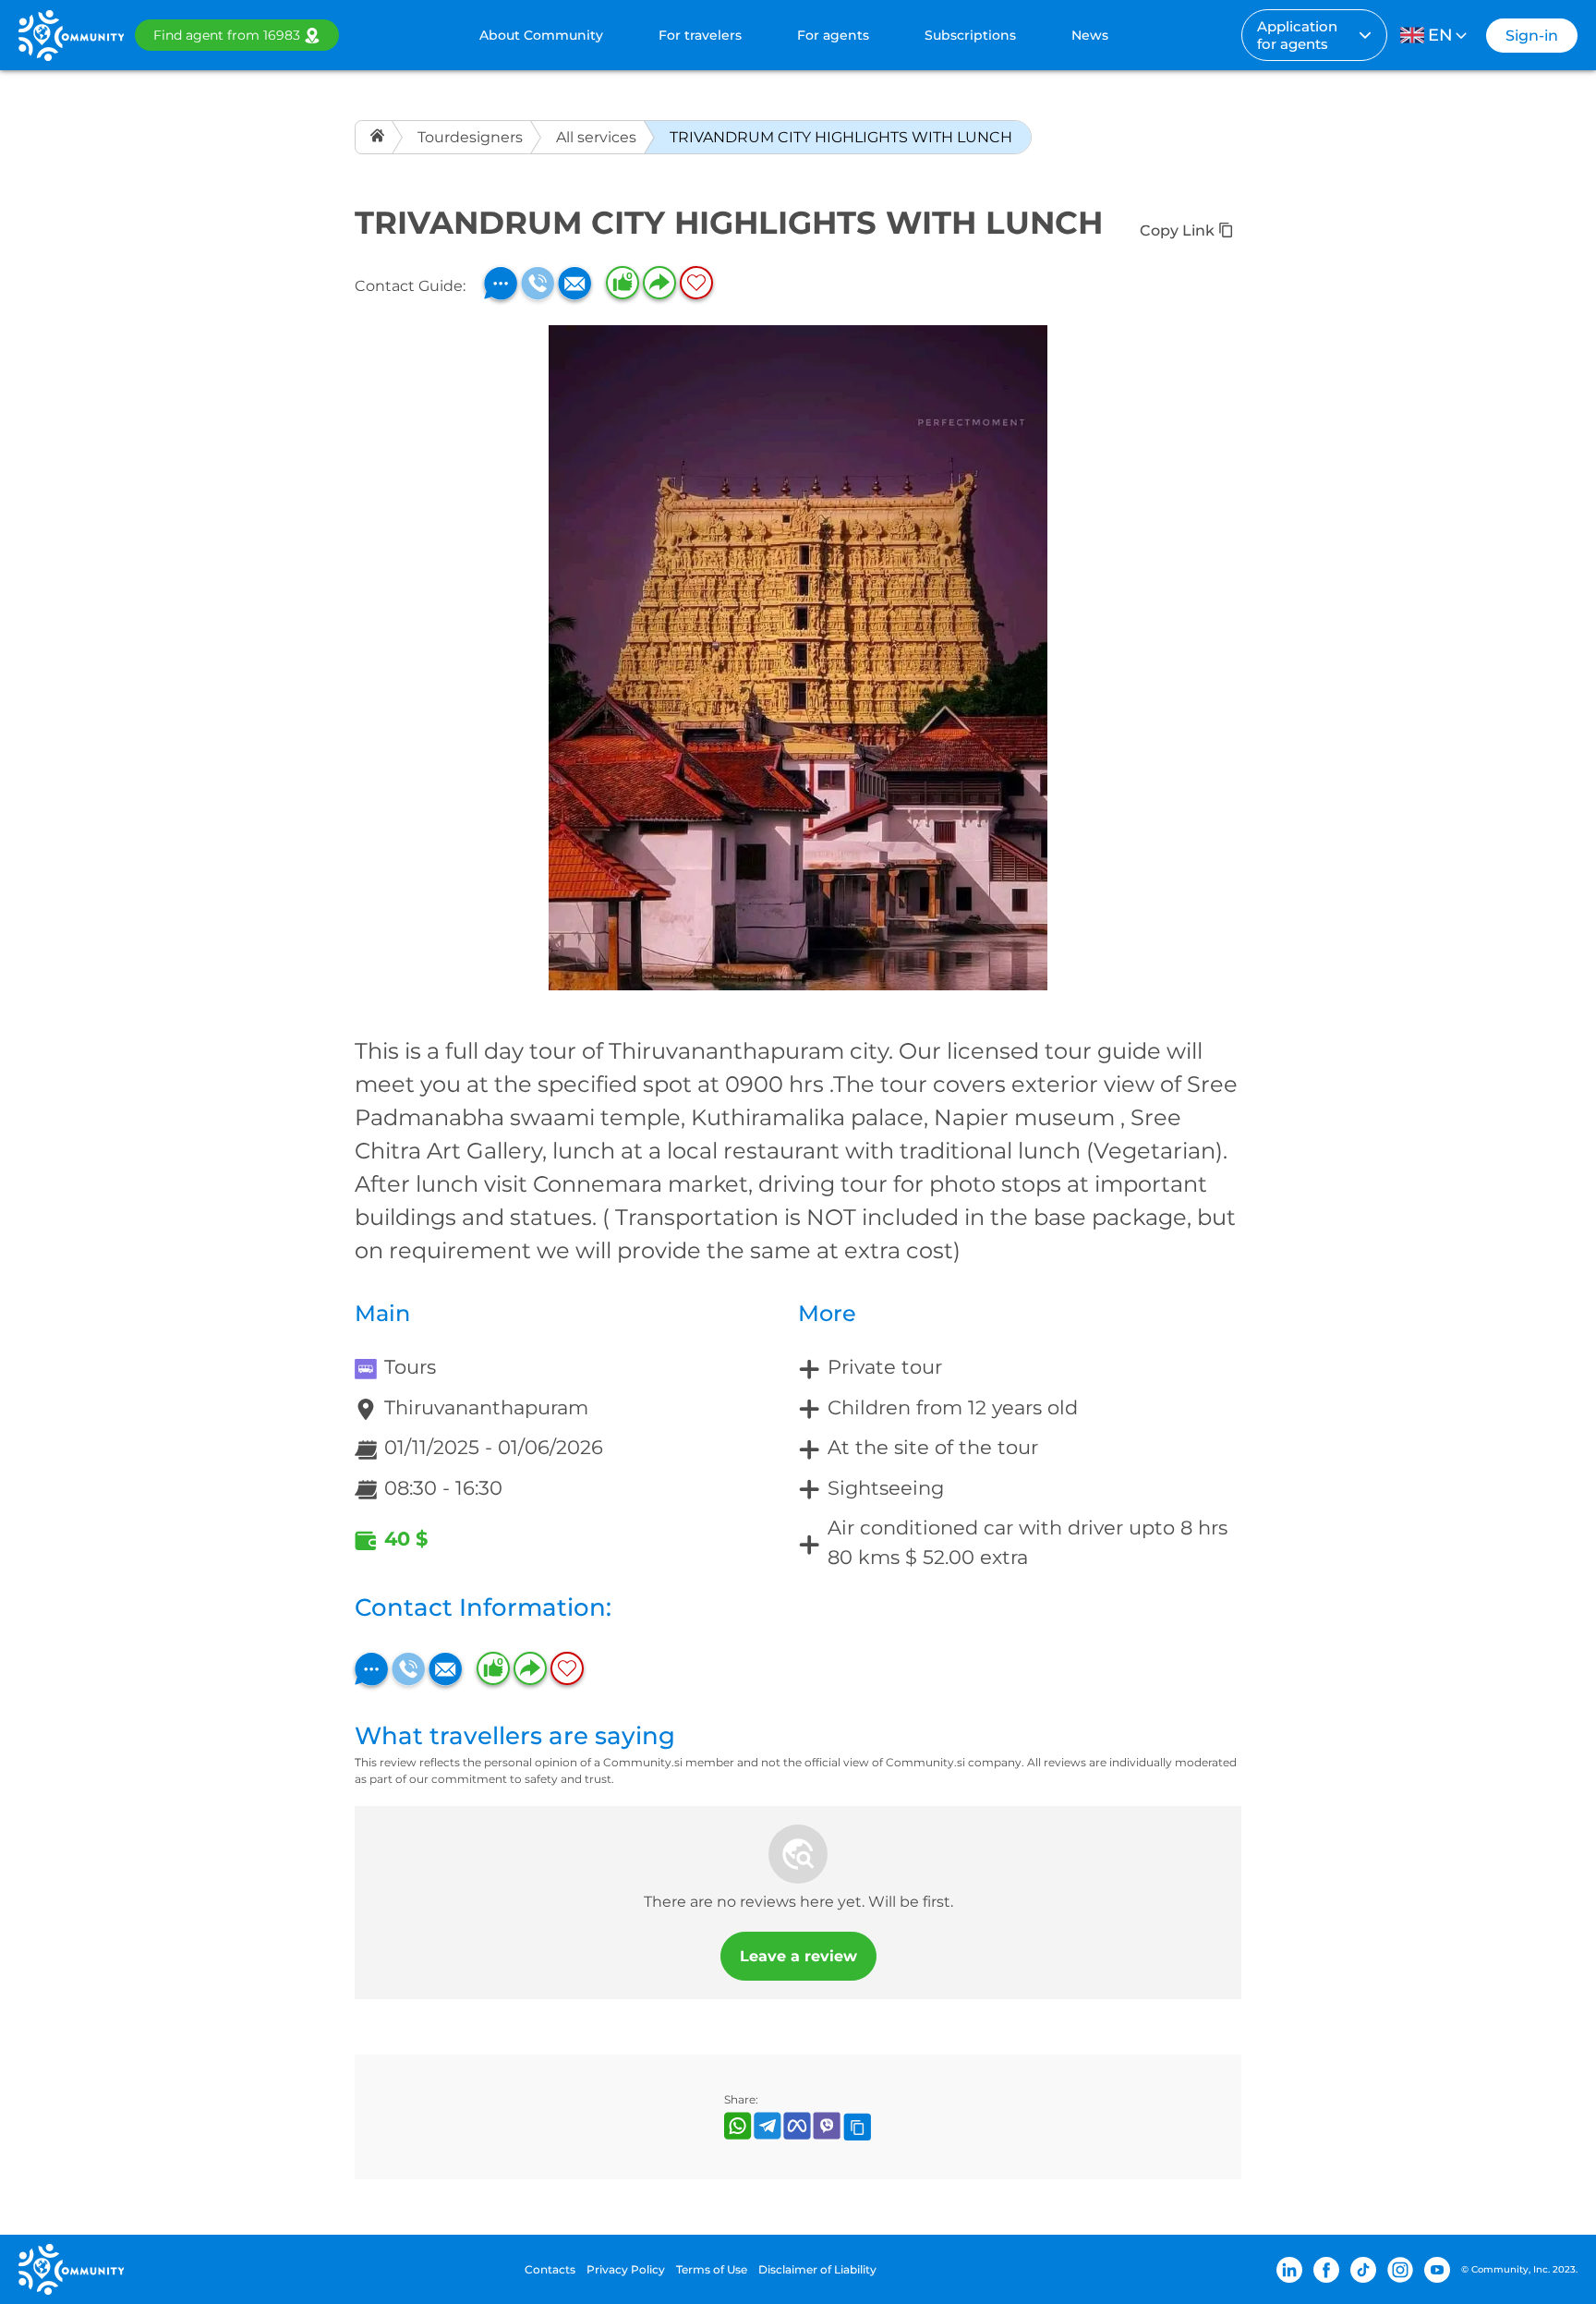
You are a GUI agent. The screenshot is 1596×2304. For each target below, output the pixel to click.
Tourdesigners (470, 137)
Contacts (550, 2269)
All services (596, 137)
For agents (833, 35)
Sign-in (1532, 36)
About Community (541, 35)
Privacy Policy (626, 2269)
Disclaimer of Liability (817, 2269)
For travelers (700, 35)
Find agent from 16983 (227, 35)
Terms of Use (712, 2269)
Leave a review (798, 1956)
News (1090, 35)
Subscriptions (970, 35)
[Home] (379, 137)
